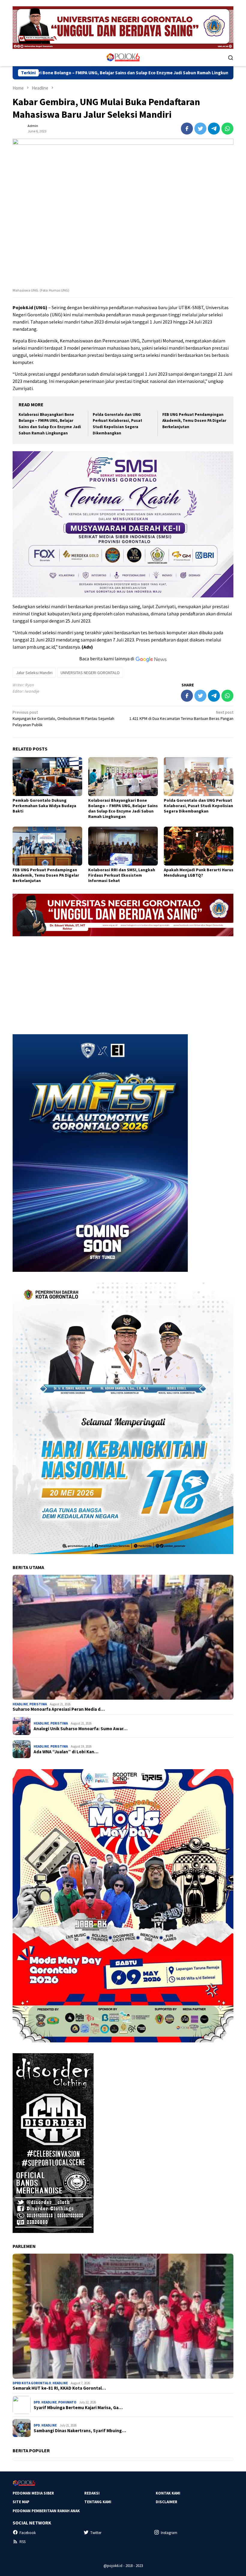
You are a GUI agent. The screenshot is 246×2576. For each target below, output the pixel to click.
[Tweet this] (200, 129)
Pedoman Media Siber (33, 2493)
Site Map (21, 2502)
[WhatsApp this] (227, 129)
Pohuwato (67, 2402)
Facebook (28, 2533)
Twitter (96, 2533)
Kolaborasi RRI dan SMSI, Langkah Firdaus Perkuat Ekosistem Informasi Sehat (122, 875)
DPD (37, 2402)
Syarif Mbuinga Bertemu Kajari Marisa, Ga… (78, 2408)
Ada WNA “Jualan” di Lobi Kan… (66, 1752)
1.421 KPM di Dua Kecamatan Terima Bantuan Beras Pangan (181, 715)
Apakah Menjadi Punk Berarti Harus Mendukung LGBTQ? (199, 872)
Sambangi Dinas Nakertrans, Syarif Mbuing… (80, 2431)
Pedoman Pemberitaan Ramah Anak (46, 2511)
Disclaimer (166, 2502)
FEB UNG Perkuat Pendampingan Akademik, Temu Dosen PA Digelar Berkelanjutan (194, 421)
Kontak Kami (168, 2493)
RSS (22, 2542)
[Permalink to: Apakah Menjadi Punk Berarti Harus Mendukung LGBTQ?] (199, 846)
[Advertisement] (123, 983)
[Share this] (187, 129)
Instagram (169, 2533)
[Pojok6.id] (123, 57)
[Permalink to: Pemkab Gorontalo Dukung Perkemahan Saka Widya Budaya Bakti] (47, 777)
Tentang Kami (98, 2502)
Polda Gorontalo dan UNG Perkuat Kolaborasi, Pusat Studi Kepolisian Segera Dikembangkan (198, 806)
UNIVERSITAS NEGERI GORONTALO (90, 673)
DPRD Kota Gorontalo (32, 2383)
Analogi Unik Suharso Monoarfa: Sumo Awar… (81, 1729)
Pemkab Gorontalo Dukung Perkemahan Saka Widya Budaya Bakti (44, 806)
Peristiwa (38, 1704)
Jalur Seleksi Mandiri (34, 673)
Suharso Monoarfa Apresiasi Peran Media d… (59, 1709)
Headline (20, 1704)
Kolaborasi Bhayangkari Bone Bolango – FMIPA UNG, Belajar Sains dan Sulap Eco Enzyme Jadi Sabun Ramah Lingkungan (123, 808)
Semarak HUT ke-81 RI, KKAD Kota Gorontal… (59, 2388)
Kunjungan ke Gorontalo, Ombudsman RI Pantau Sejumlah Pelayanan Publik (63, 718)
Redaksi (92, 2493)
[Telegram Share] (214, 129)
